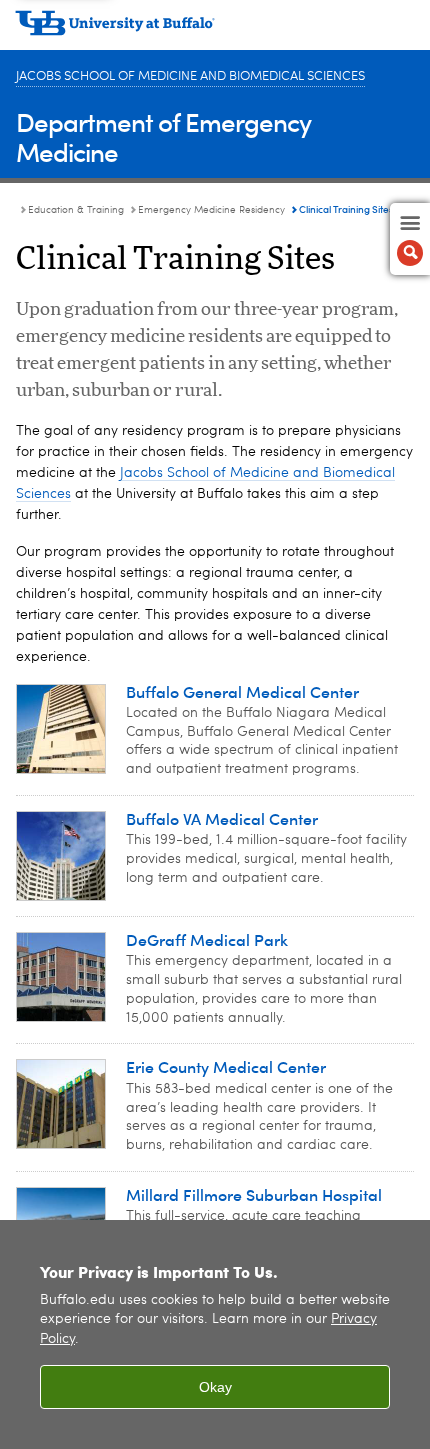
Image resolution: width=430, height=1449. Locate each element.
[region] (215, 1334)
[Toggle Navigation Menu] (410, 239)
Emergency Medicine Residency (211, 210)
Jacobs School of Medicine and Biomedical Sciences (190, 76)
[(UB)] (215, 30)
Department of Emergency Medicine (163, 136)
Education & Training (76, 210)
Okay (215, 1387)
